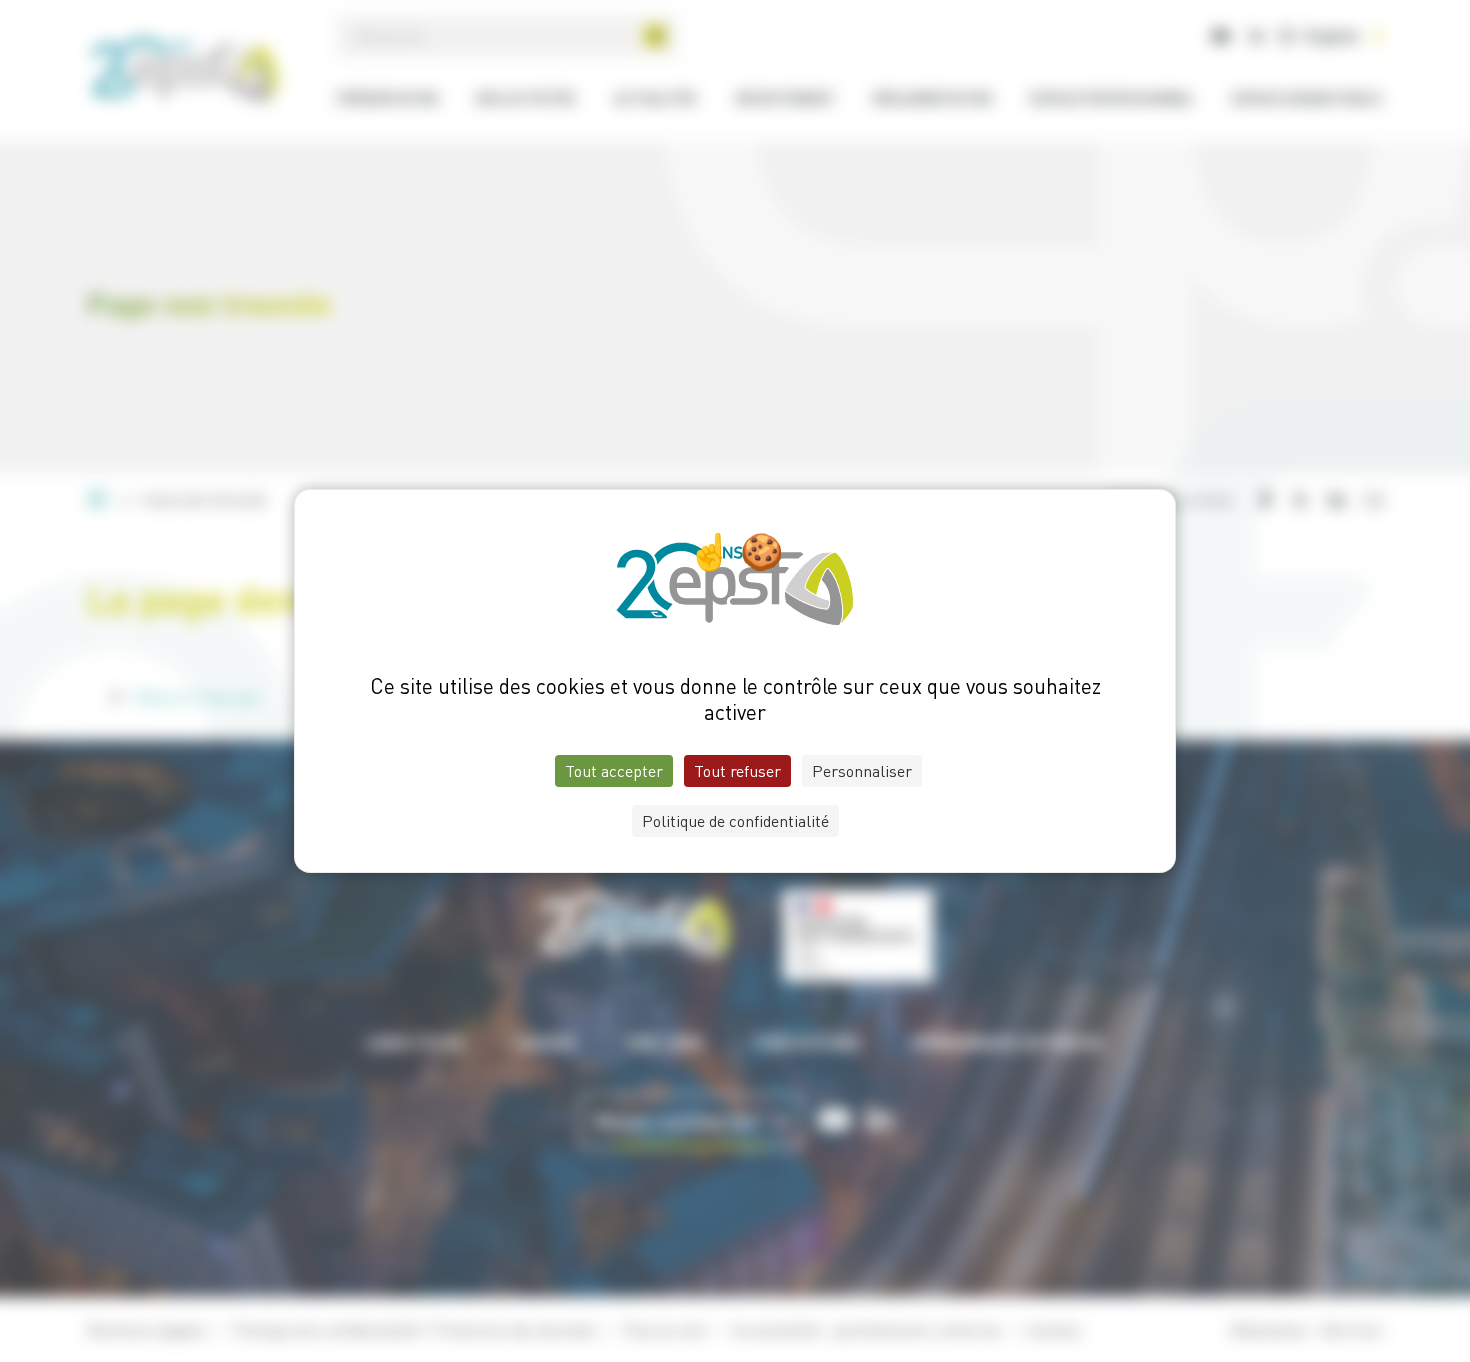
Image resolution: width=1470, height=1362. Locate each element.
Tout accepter (614, 771)
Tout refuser (737, 771)
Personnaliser (862, 771)
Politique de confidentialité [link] (735, 821)
